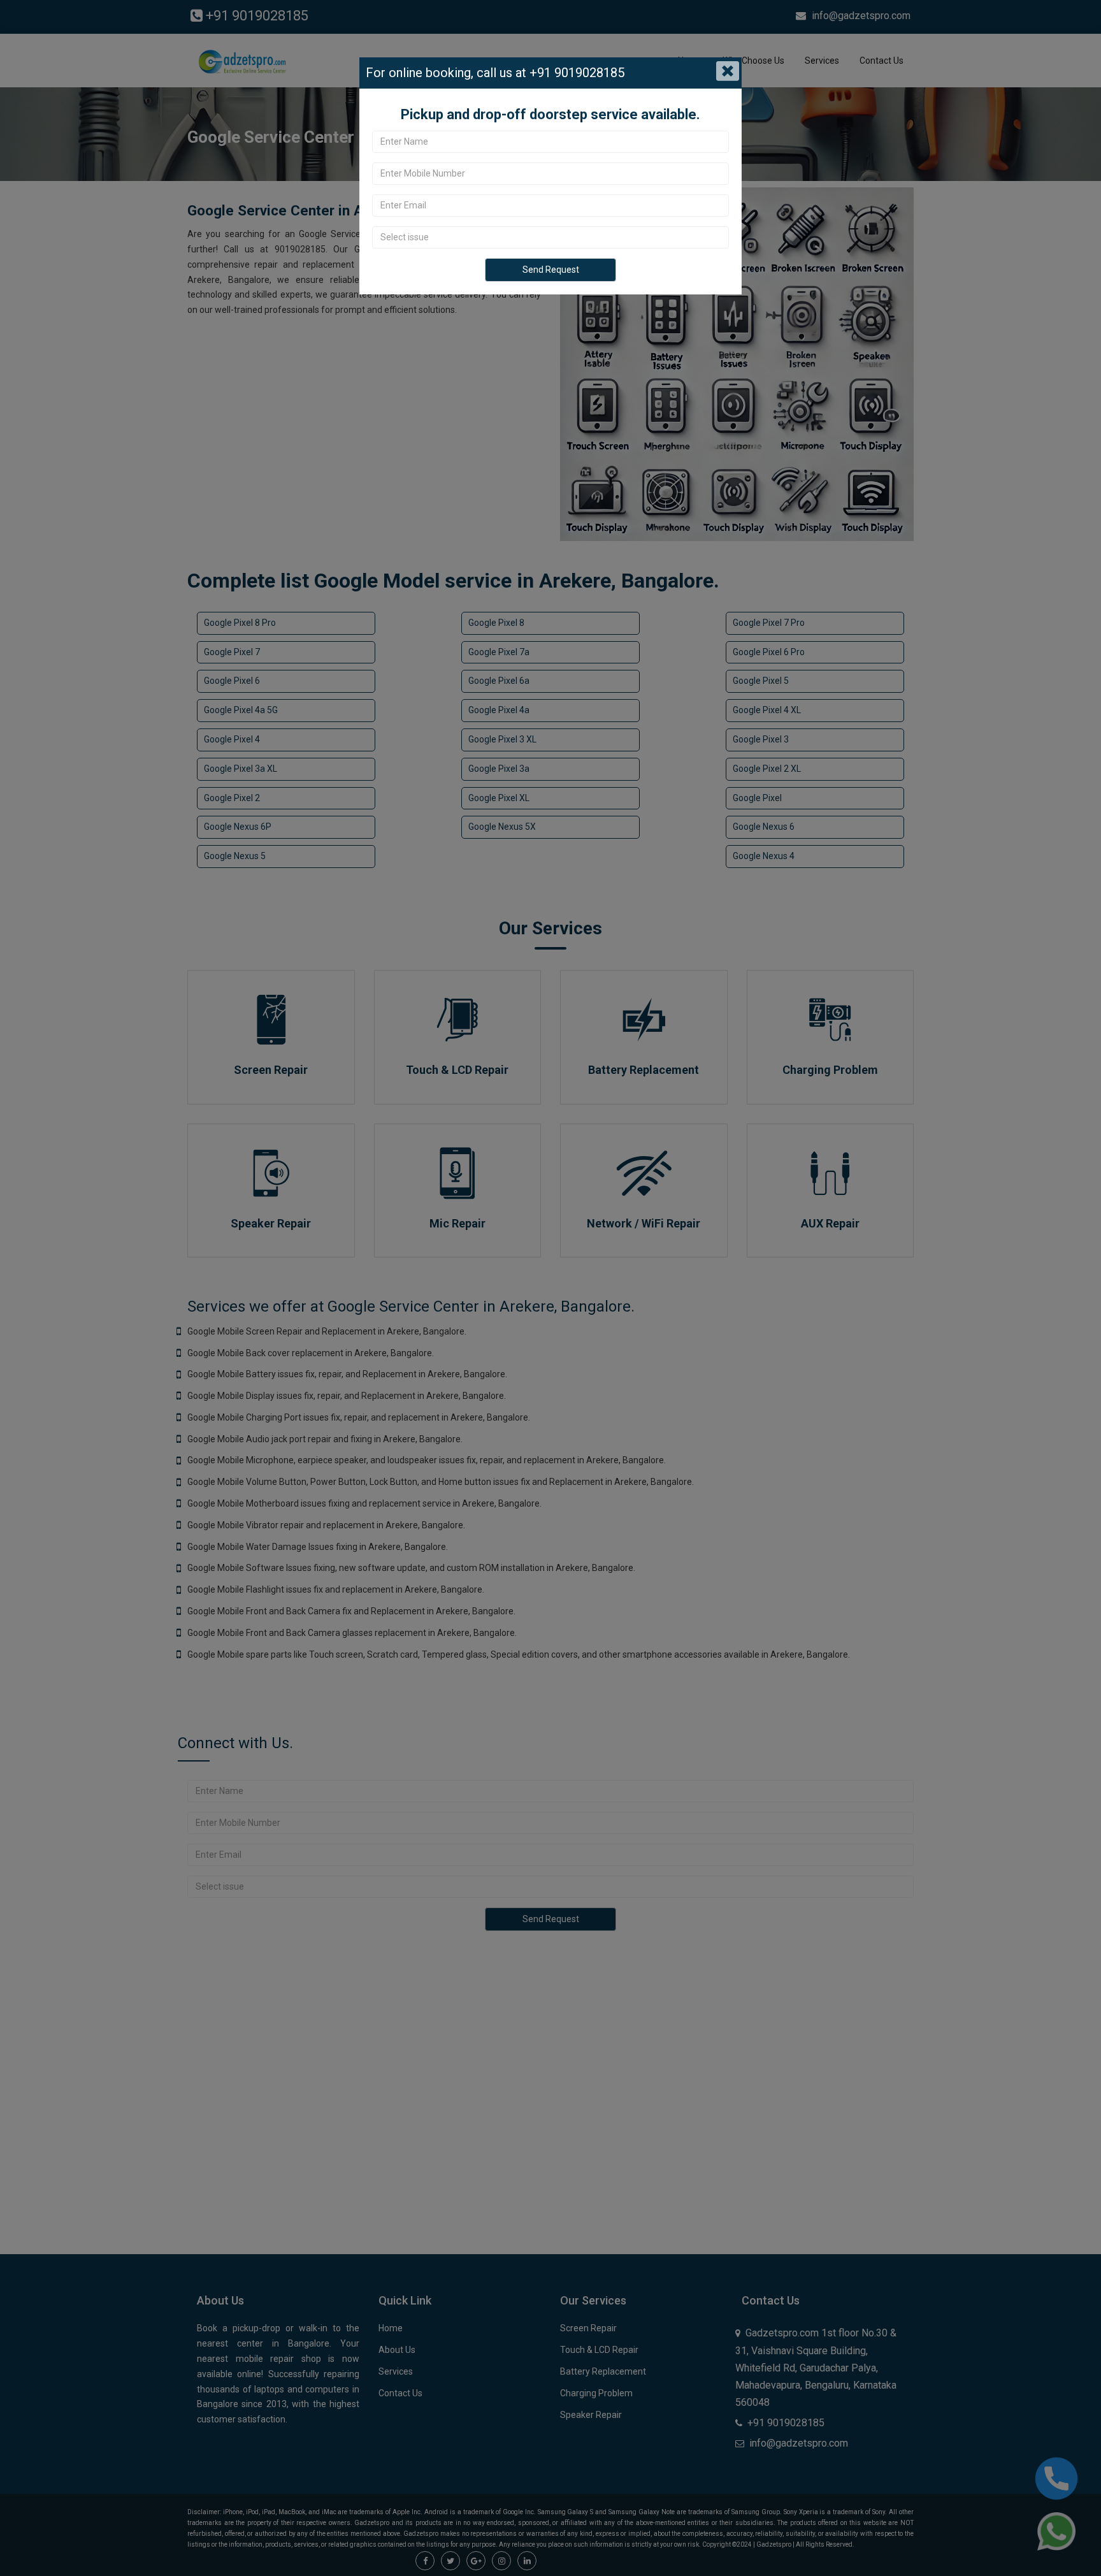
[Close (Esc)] (728, 71)
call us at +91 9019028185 (549, 73)
